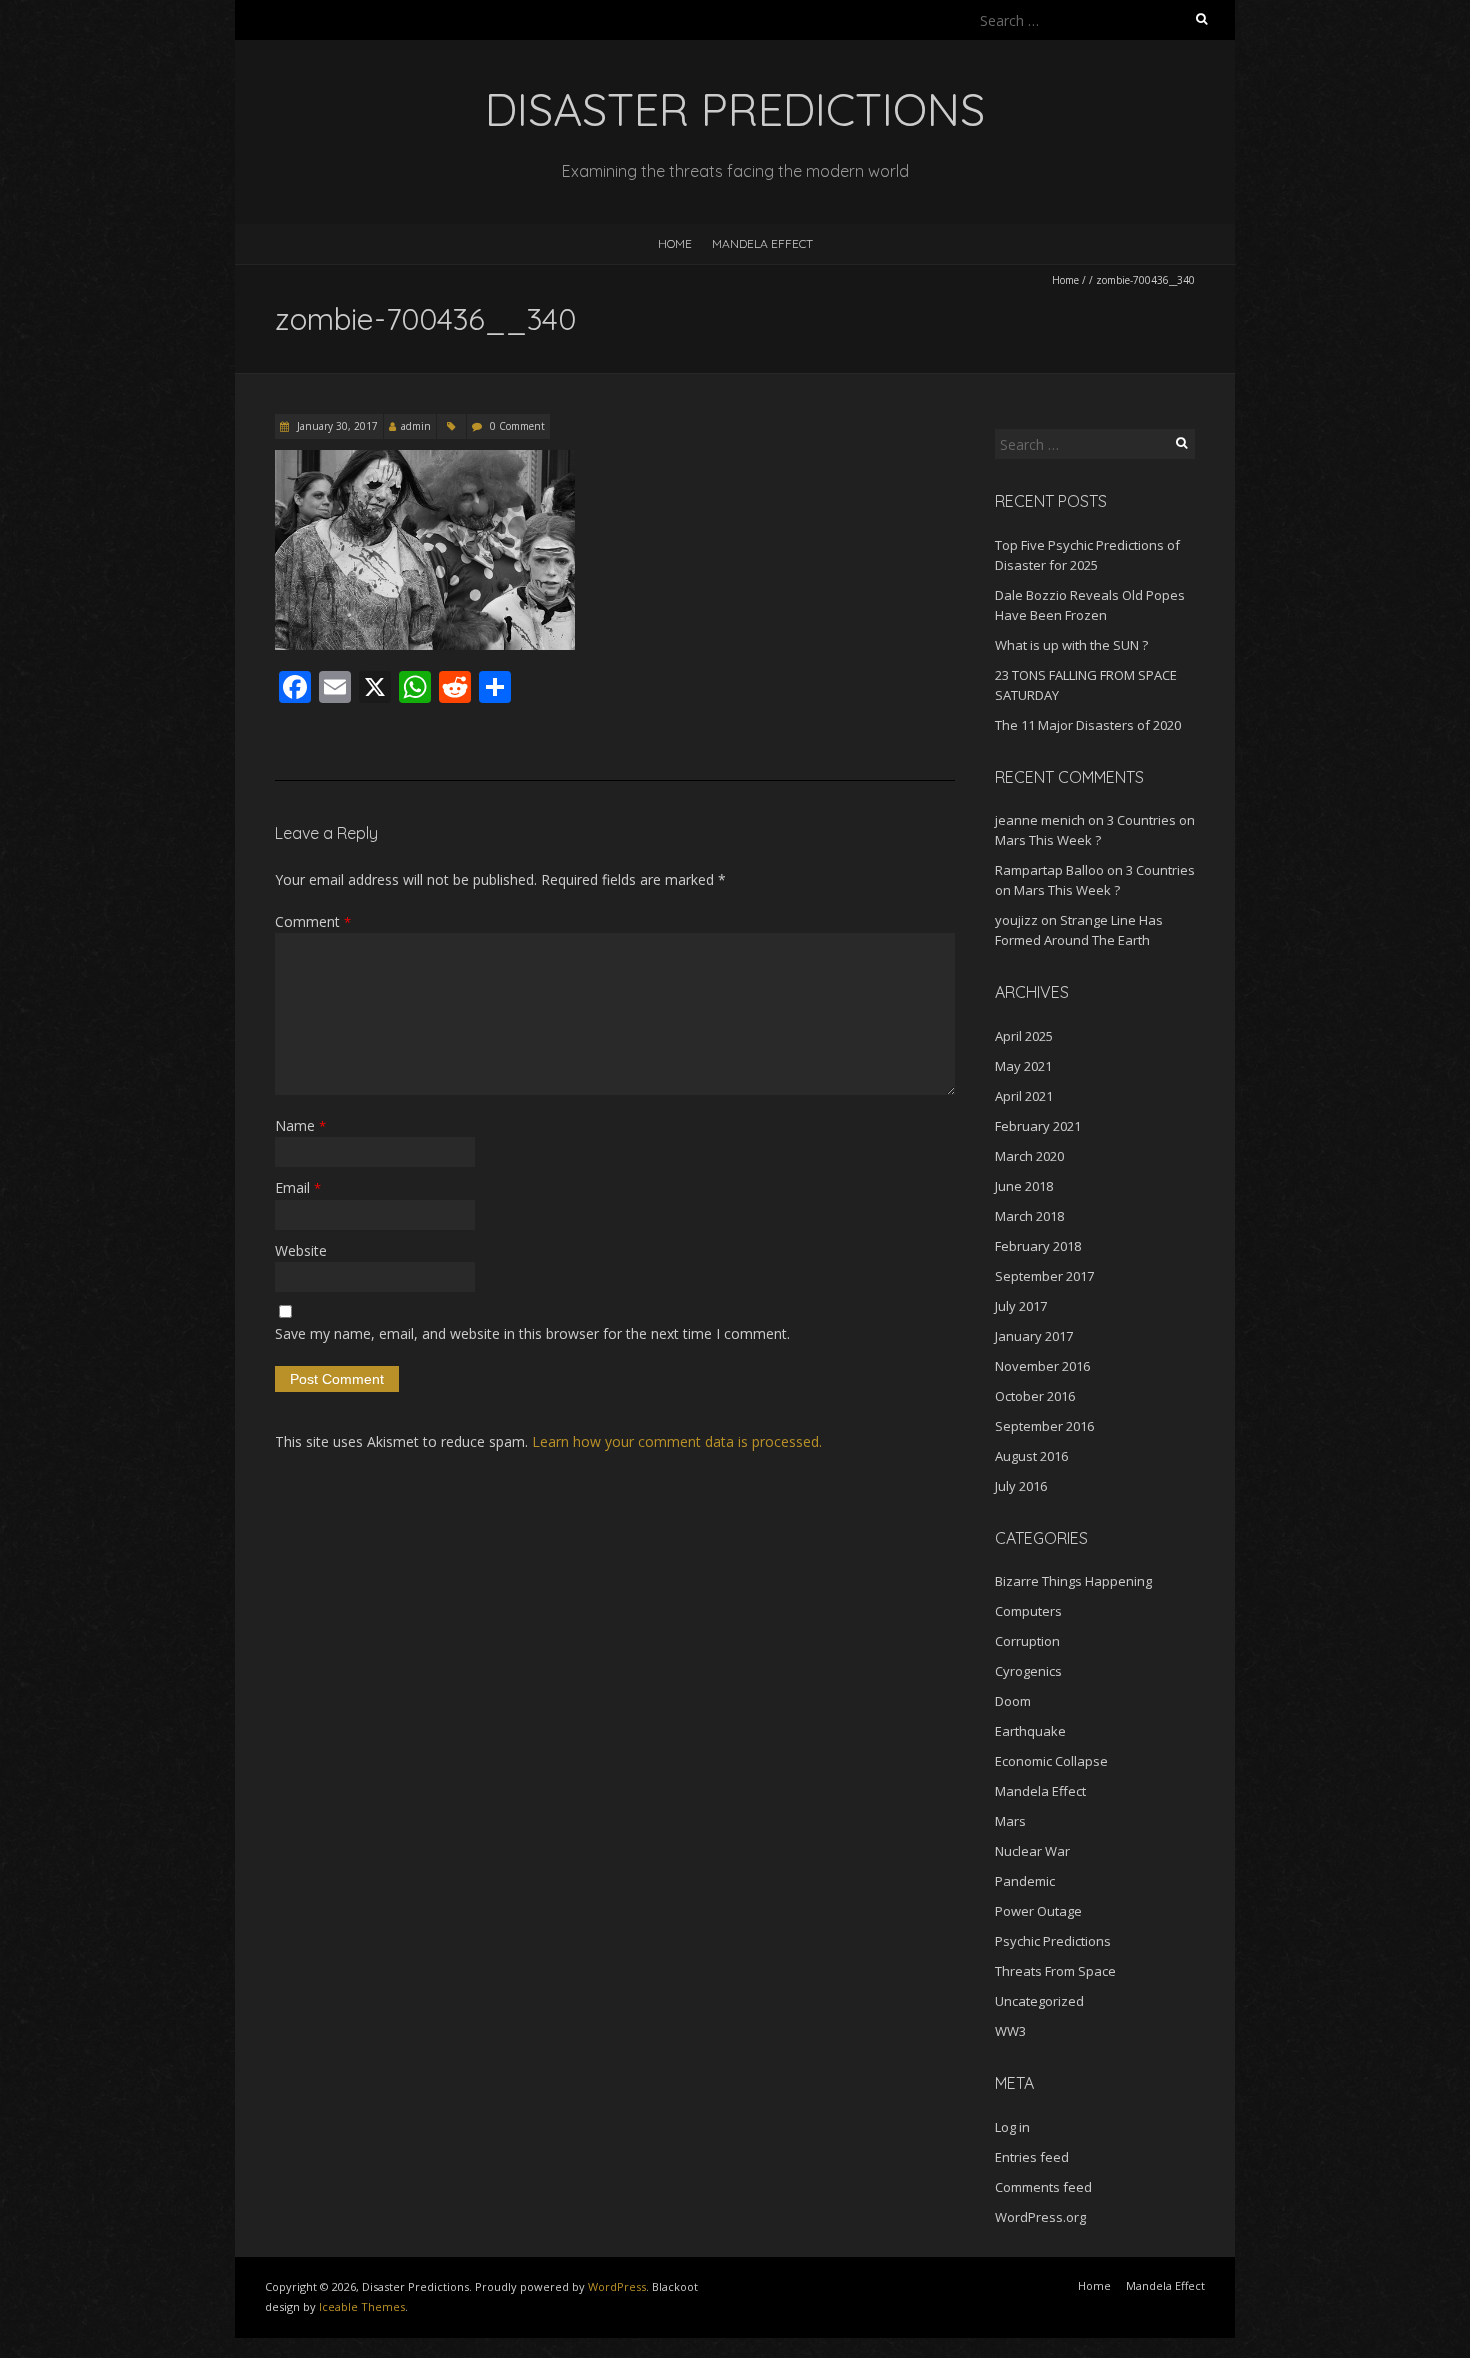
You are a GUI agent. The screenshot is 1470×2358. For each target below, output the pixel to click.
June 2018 (1024, 1186)
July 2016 (1021, 1486)
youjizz (1016, 920)
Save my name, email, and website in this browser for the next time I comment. (532, 1333)
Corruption (1027, 1641)
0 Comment (517, 426)
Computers (1028, 1611)
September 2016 (1044, 1426)
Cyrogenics (1028, 1671)
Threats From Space (1055, 1971)
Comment (313, 921)
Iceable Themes (362, 2306)
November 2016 (1042, 1366)
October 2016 (1035, 1396)
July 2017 (1021, 1306)
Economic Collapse (1051, 1761)
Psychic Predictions (1053, 1941)
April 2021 (1024, 1096)
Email (298, 1187)
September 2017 (1044, 1276)
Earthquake (1030, 1731)
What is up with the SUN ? (1071, 645)
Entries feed (1032, 2157)
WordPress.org (1040, 2217)
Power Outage (1038, 1911)
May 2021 (1023, 1066)
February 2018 (1038, 1246)
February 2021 (1038, 1126)
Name (300, 1125)
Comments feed (1043, 2187)
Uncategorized (1039, 2001)
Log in (1012, 2127)
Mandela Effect (762, 243)
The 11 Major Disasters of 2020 (1088, 725)
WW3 (1010, 2031)
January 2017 (1034, 1336)
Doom (1013, 1701)
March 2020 (1029, 1156)
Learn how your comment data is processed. (677, 1441)
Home (675, 243)
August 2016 (1031, 1456)
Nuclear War (1032, 1851)
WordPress (617, 2286)
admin (416, 426)
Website (301, 1250)
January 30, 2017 (336, 426)
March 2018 (1029, 1216)
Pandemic (1025, 1881)
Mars (1010, 1821)
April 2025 (1024, 1036)
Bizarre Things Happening (1073, 1581)
